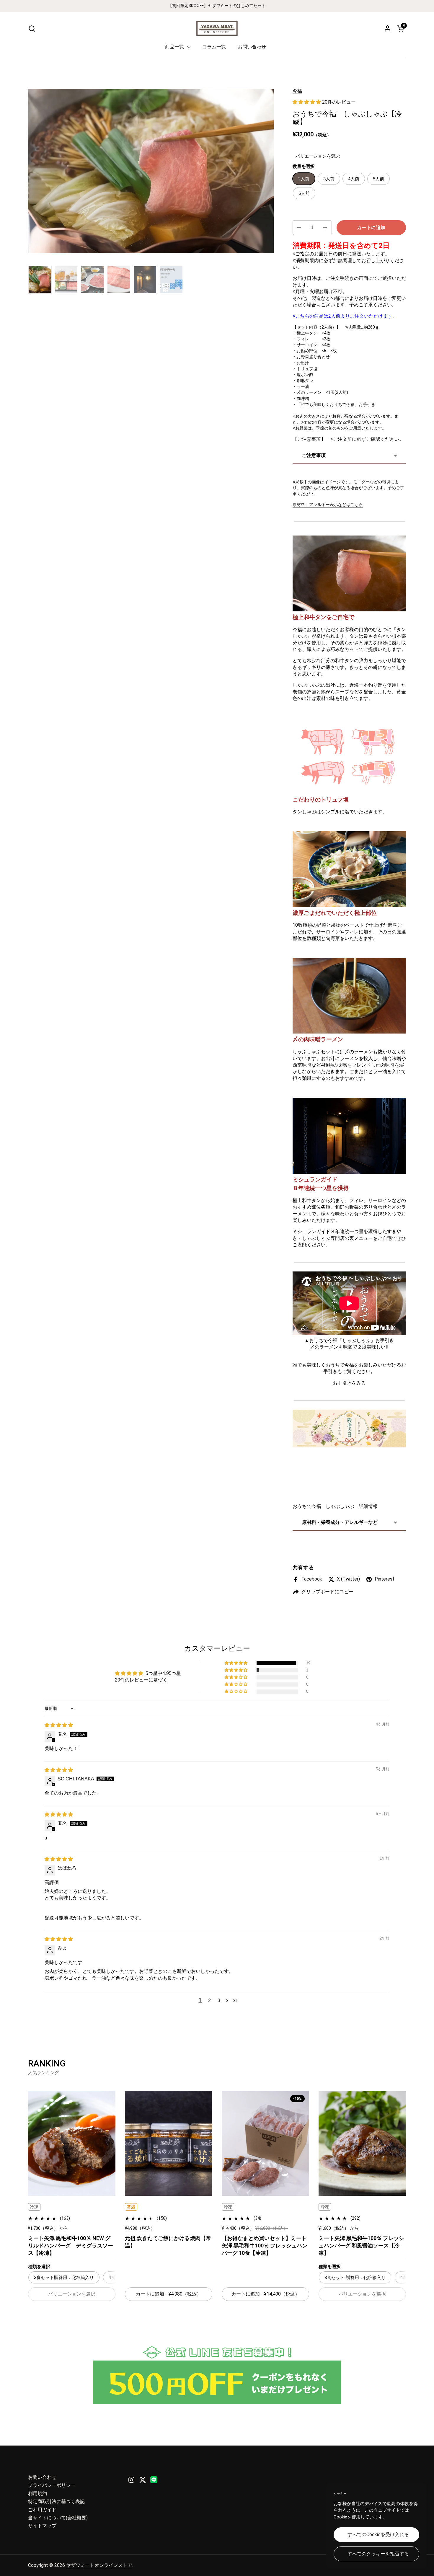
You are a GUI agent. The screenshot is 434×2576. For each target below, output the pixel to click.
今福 (297, 91)
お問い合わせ (42, 2477)
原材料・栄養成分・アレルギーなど (340, 1522)
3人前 (329, 179)
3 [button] (219, 2000)
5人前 (378, 179)
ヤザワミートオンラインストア (99, 2565)
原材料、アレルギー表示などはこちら (328, 505)
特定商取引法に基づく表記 (56, 2501)
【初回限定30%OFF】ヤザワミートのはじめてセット (217, 6)
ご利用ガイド (42, 2510)
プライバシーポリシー (52, 2485)
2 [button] (209, 2000)
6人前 (304, 193)
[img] (59, 1725)
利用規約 (37, 2493)
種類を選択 (39, 2266)
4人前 (354, 179)
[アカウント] (387, 28)
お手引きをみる (349, 1383)
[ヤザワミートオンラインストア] (217, 28)
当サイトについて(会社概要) (58, 2518)
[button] (32, 28)
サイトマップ (42, 2526)
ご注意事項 (314, 455)
